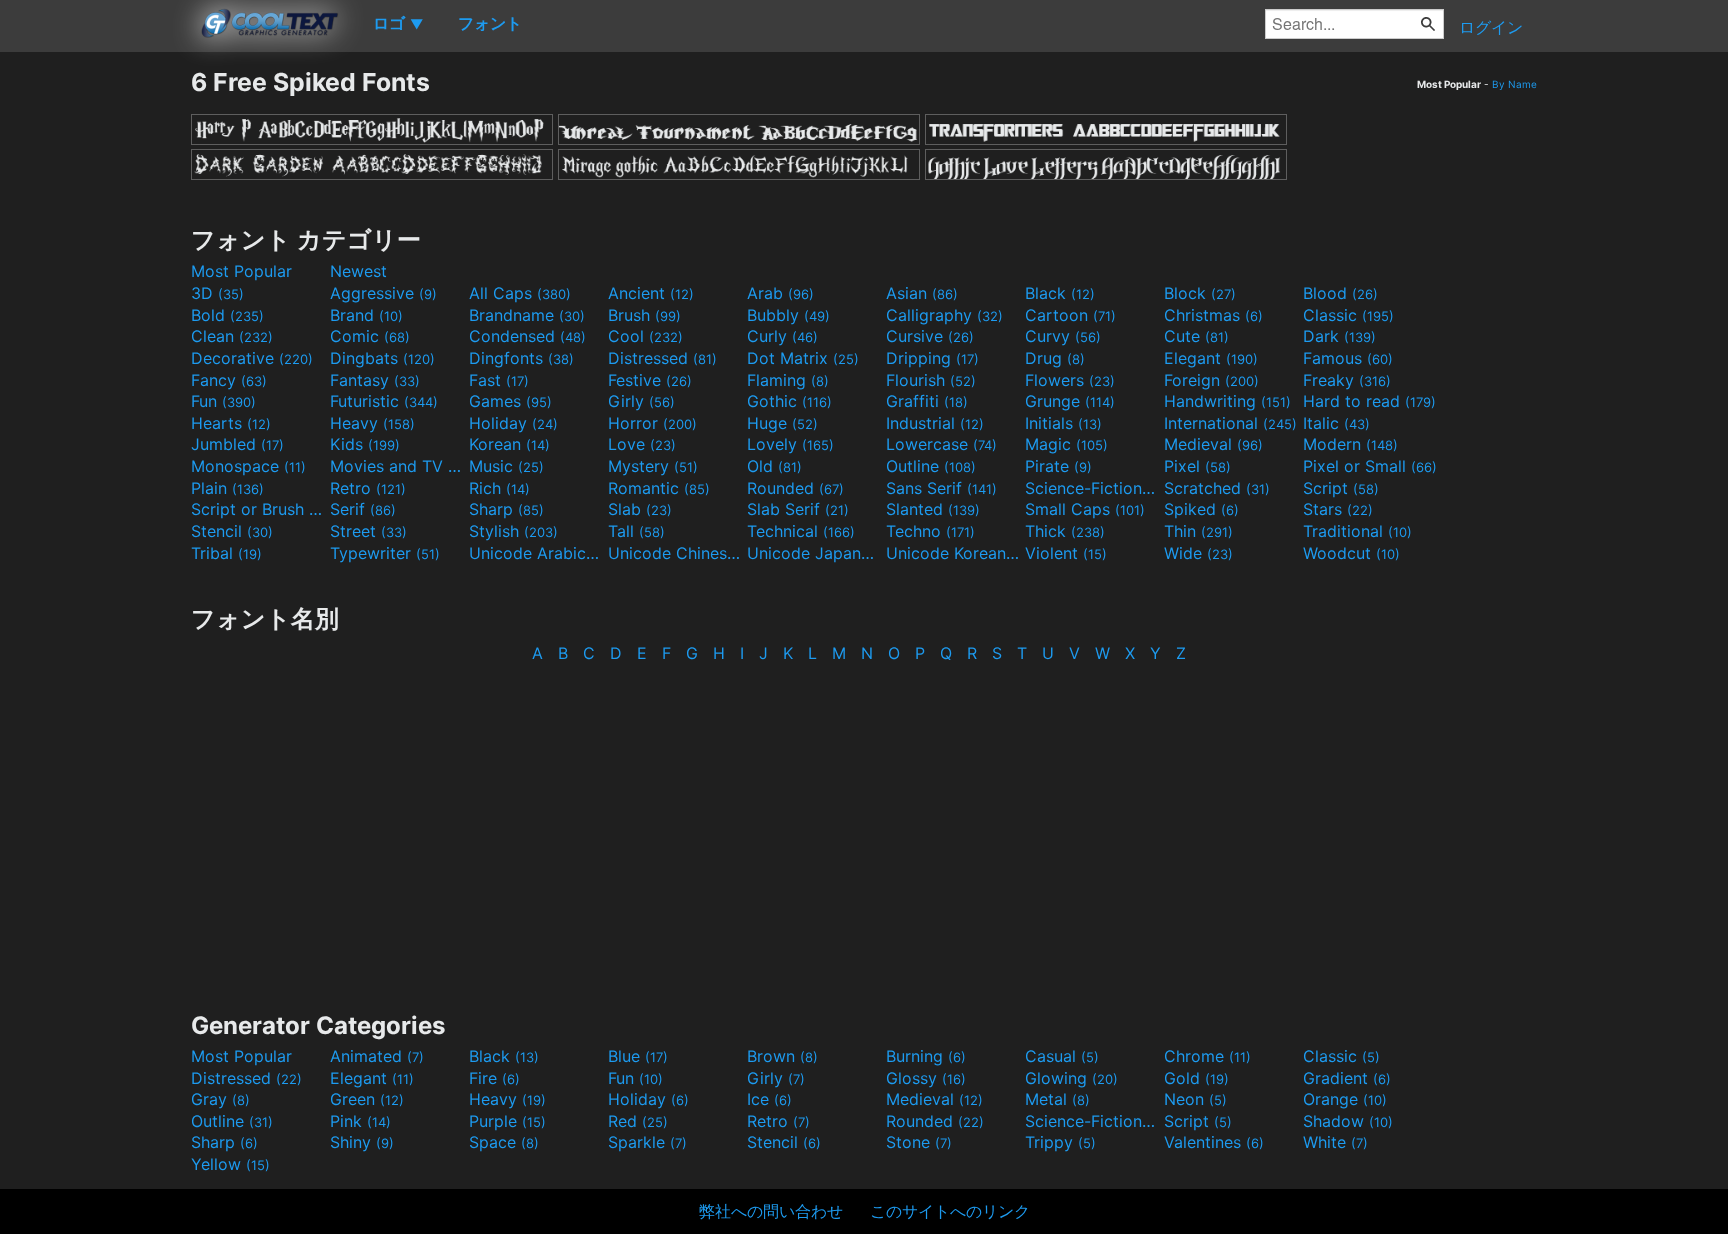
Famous (1348, 358)
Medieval (1213, 444)
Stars (1338, 509)
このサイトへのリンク (950, 1211)
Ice (769, 1099)
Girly (641, 401)
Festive (650, 380)
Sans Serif (941, 488)
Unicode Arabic (536, 553)
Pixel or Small (1370, 466)
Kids (365, 444)
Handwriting (1227, 401)
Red (638, 1121)
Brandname (527, 315)
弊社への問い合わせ (771, 1211)
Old (774, 466)
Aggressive (383, 293)
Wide (1198, 553)
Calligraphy (944, 315)
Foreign (1211, 380)
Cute (1196, 336)
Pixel (1197, 466)
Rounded (795, 488)
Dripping (932, 358)
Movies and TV (397, 466)
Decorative (252, 358)
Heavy (372, 423)
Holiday (513, 423)
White (1335, 1142)
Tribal (226, 553)
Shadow (1348, 1121)
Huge (782, 423)
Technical (801, 531)
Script (1341, 488)
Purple (507, 1121)
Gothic (789, 401)
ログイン (1491, 27)
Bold (227, 315)
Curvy (1063, 336)
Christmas (1213, 315)
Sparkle (647, 1142)
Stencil (232, 531)
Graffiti (927, 401)
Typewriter (385, 553)
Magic (1066, 444)
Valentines (1214, 1142)
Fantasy (375, 380)
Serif (363, 509)
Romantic (659, 488)
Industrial (935, 423)
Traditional (1357, 531)
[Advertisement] (95, 367)
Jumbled (237, 444)
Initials (1063, 423)
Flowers (1070, 380)
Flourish (931, 380)
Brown (782, 1056)
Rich (499, 488)
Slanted (933, 509)
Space (504, 1142)
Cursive (930, 336)
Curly (782, 336)
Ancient (651, 293)
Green (367, 1099)
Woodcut (1351, 553)
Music (506, 466)
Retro (368, 488)
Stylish (513, 531)
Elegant (1211, 358)
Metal (1057, 1099)
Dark (1339, 336)
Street (368, 531)
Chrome (1207, 1056)
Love (642, 444)
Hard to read (1369, 401)
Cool (645, 336)
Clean (232, 336)
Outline (931, 466)
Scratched (1217, 488)
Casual (1062, 1056)
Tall (636, 531)
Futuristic (384, 401)
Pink (360, 1121)
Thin (1198, 531)
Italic (1336, 423)
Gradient (1347, 1078)
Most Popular (241, 271)
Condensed (527, 336)
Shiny (362, 1142)
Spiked (1201, 509)
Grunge (1070, 401)
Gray (220, 1099)
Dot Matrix (803, 358)
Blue (638, 1056)
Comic (370, 336)
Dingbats (382, 358)
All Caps (520, 293)
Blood (1340, 293)
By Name (1514, 84)
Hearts (231, 423)
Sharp (506, 509)
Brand (366, 315)
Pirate (1058, 466)
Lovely (790, 444)
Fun (223, 401)
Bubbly (788, 315)
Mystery (653, 466)
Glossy (926, 1078)
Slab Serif (798, 509)
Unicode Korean (953, 553)
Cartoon (1070, 315)
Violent (1066, 553)
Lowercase (941, 444)
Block (1200, 293)
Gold (1196, 1078)
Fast (499, 380)
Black (1060, 293)
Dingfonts (521, 358)
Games (510, 401)
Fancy (229, 380)
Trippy (1060, 1142)
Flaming (788, 380)
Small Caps (1085, 509)
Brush (644, 315)
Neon (1195, 1099)
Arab (780, 293)
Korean (509, 444)
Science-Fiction (1092, 488)
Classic (1348, 315)
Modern (1350, 444)
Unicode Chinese (675, 553)
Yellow (230, 1164)
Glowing (1071, 1078)
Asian (922, 293)
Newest (358, 271)
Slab (640, 509)
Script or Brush (258, 509)
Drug (1055, 358)
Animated (377, 1056)
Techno (930, 531)
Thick (1065, 531)
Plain (227, 488)
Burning (926, 1056)
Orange (1345, 1099)
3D (217, 293)
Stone (919, 1142)
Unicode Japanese (814, 553)
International (1230, 423)
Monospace (248, 466)
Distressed (662, 358)
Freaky (1347, 380)
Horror (652, 423)
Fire (494, 1078)
